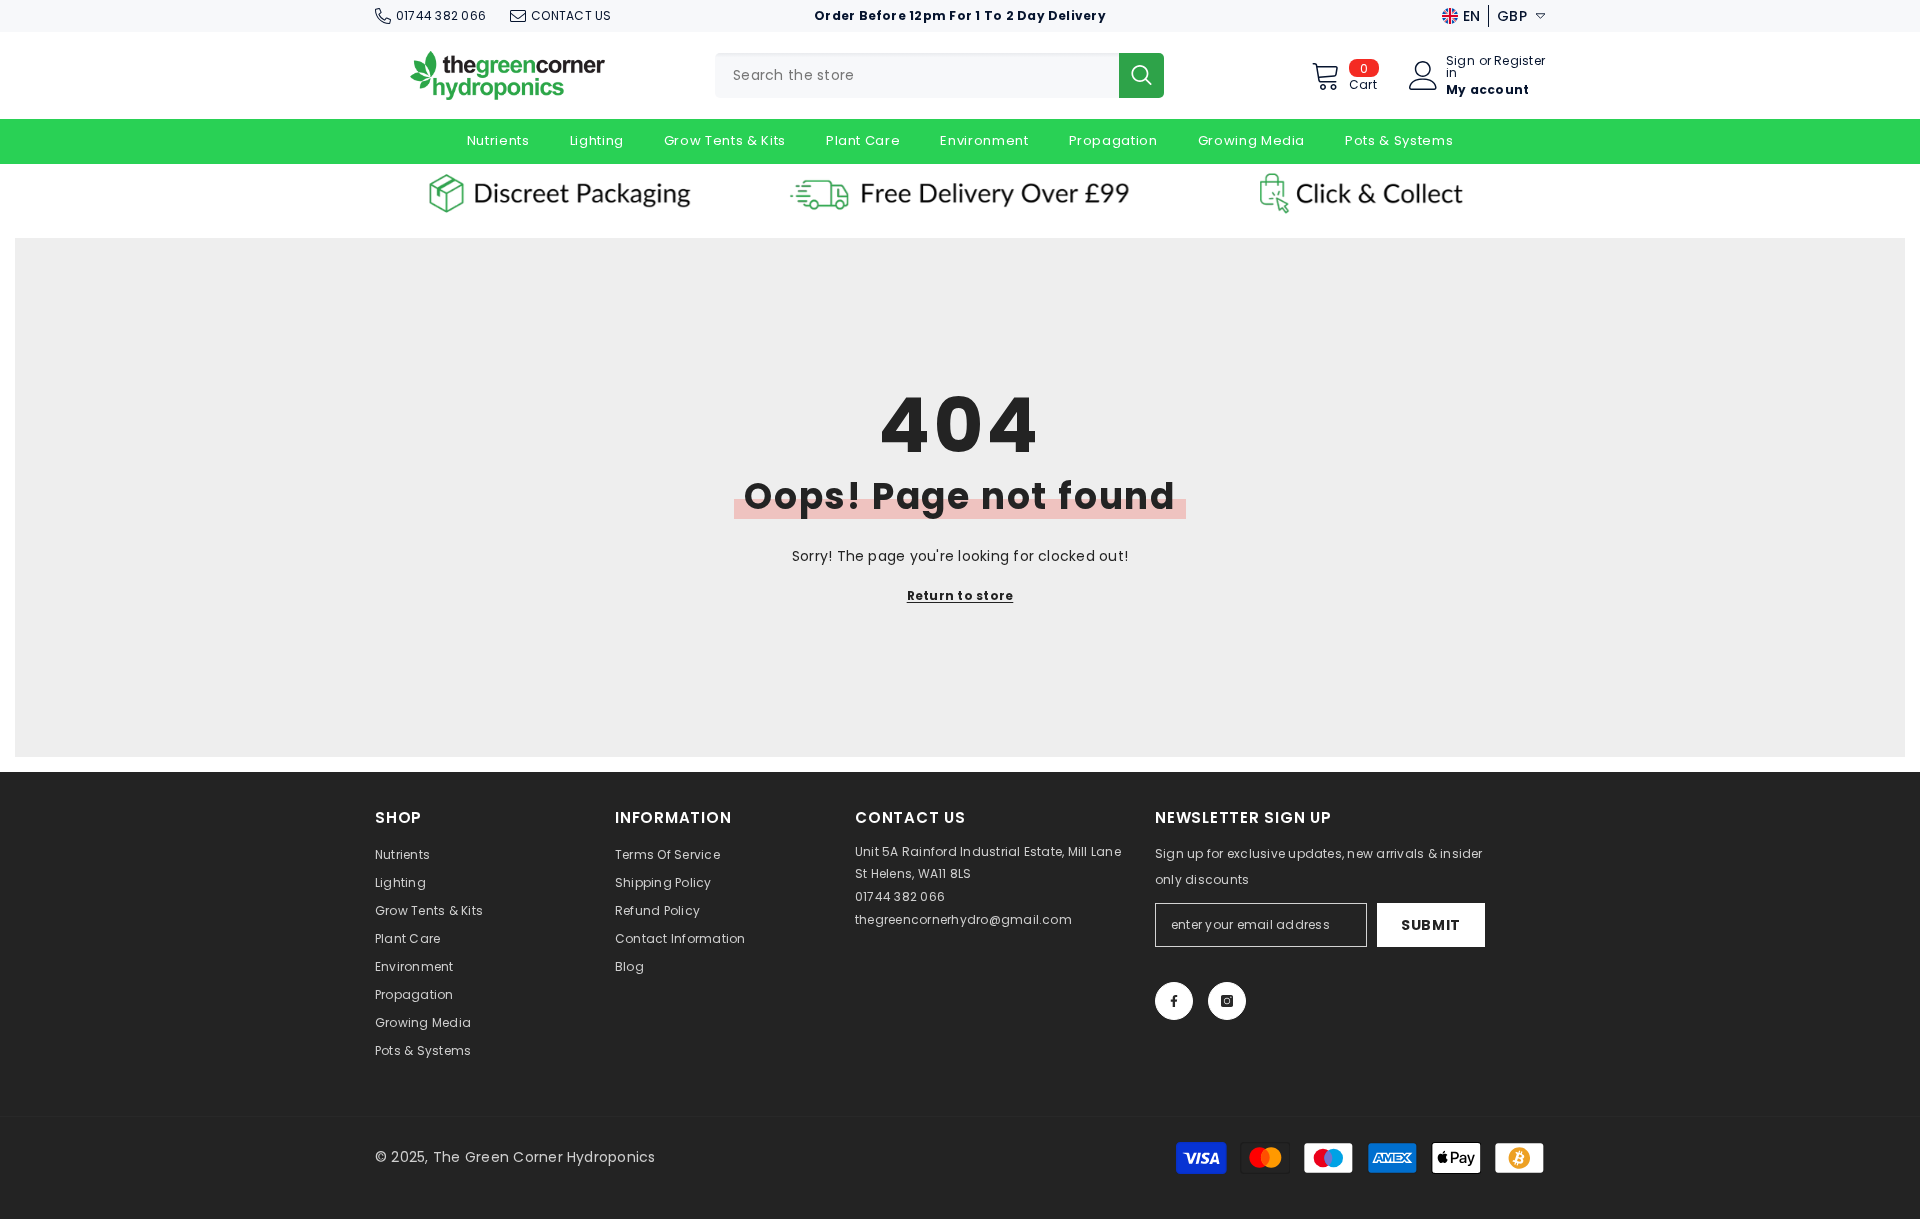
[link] (560, 193)
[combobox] (917, 75)
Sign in (1460, 67)
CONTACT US (571, 15)
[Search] (939, 75)
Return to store (960, 595)
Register (1519, 62)
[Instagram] (1227, 1001)
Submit (1431, 925)
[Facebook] (1174, 1001)
